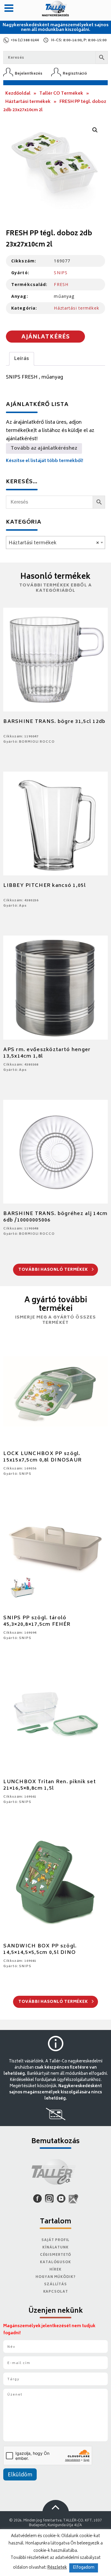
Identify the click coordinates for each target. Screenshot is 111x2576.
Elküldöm (20, 2475)
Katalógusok (55, 2262)
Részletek (57, 2568)
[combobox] (55, 543)
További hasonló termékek (54, 1270)
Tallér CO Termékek (61, 94)
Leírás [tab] (22, 359)
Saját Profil (56, 2240)
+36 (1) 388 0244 (25, 41)
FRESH (61, 284)
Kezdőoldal (18, 94)
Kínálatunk (55, 2248)
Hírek (55, 2270)
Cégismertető (56, 2255)
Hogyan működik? (55, 2277)
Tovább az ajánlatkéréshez (44, 448)
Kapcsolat (56, 2292)
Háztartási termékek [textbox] (54, 543)
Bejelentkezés (29, 74)
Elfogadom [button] (84, 2568)
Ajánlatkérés (46, 337)
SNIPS (61, 273)
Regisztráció (75, 74)
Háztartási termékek (28, 102)
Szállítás (55, 2285)
